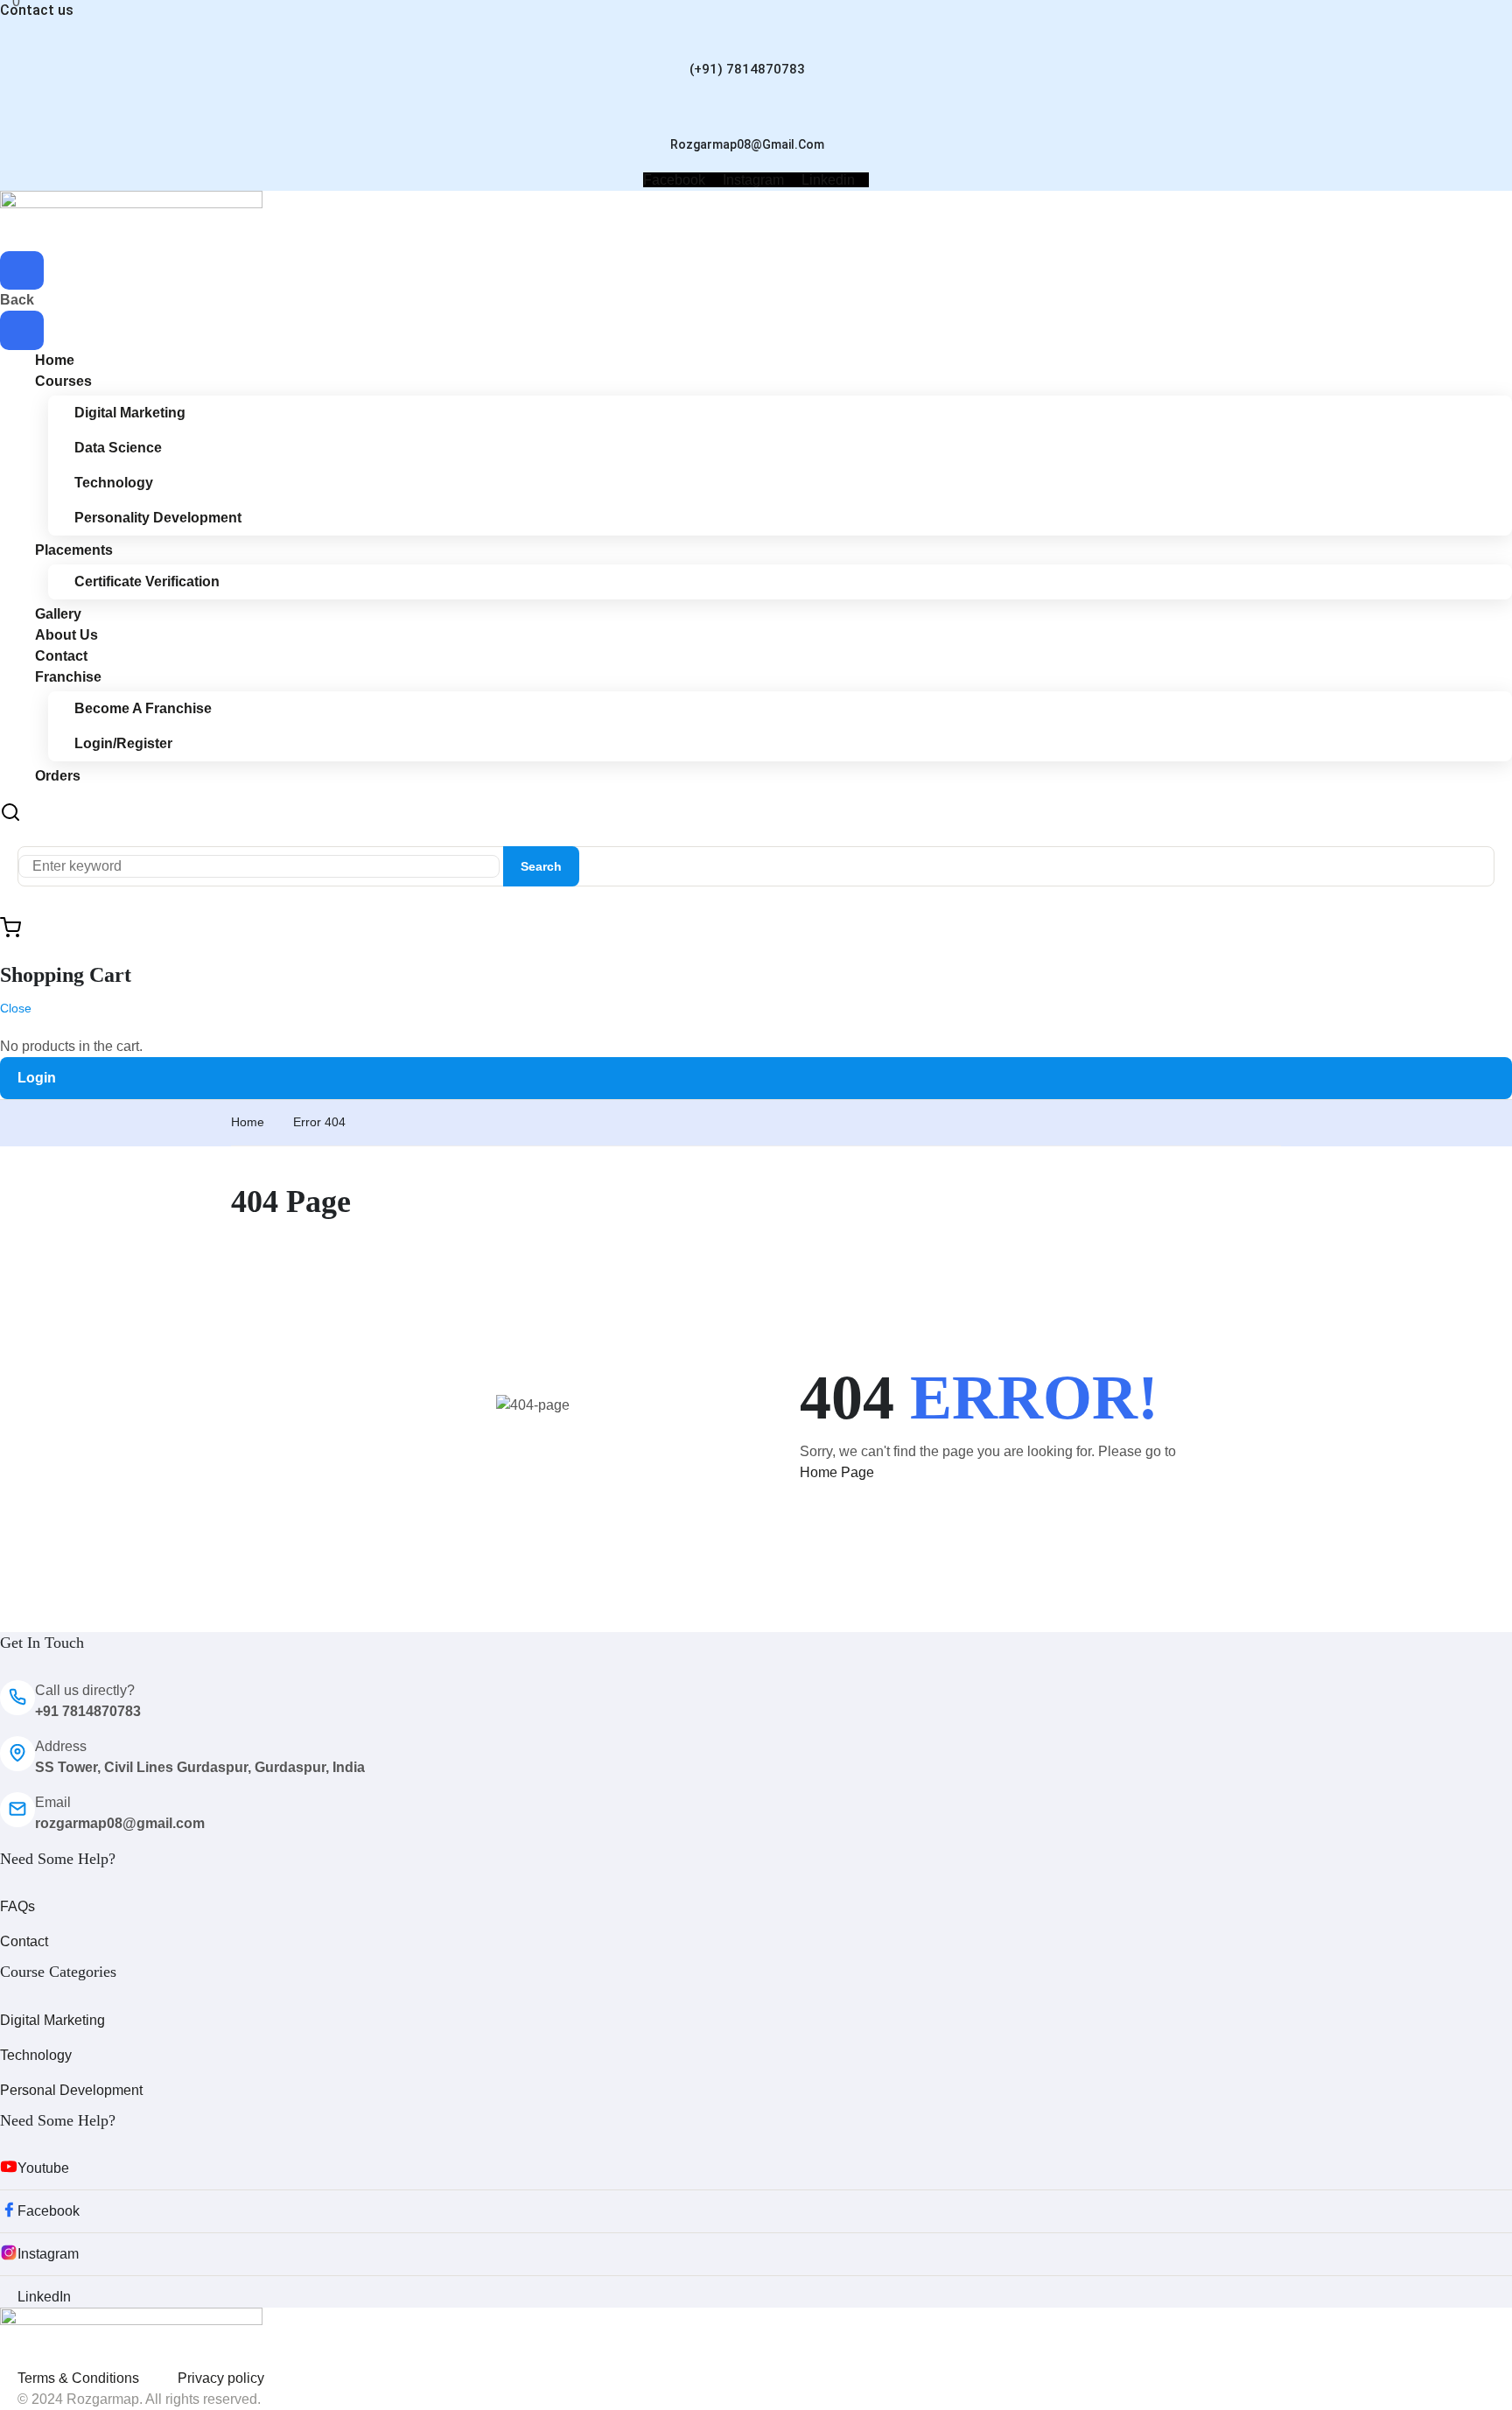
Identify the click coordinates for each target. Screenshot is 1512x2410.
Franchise (68, 677)
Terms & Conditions (78, 2378)
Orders (58, 776)
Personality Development (158, 518)
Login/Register (123, 743)
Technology (114, 483)
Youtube (43, 2168)
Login (37, 1078)
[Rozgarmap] (131, 219)
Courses (63, 381)
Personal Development (71, 2090)
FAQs (17, 1906)
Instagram (48, 2254)
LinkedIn (44, 2297)
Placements (74, 550)
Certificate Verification (147, 581)
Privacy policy (221, 2378)
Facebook (49, 2211)
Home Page (837, 1472)
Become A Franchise (143, 708)
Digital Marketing (130, 413)
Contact (24, 1941)
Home (248, 1122)
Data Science (118, 448)
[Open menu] (22, 270)
